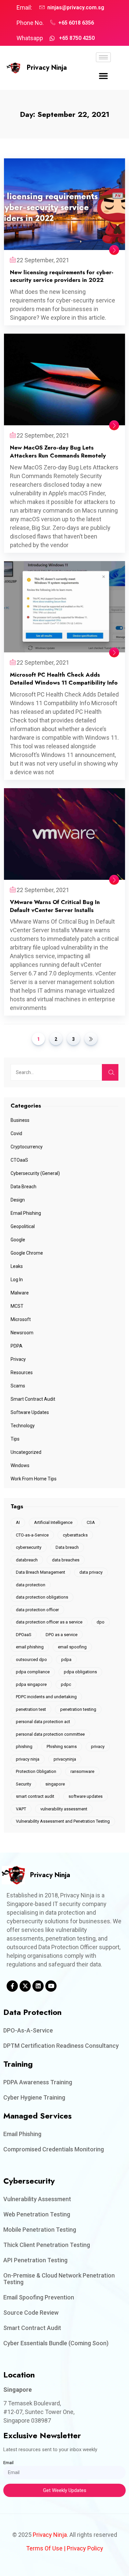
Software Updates (30, 1412)
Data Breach (23, 1187)
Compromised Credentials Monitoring (54, 2149)
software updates (86, 1796)
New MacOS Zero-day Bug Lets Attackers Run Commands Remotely (58, 452)
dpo (101, 1622)
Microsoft (21, 1319)
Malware (20, 1293)
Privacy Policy (85, 2548)
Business (20, 1120)
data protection (31, 1585)
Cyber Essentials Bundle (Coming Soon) (56, 2343)
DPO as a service (62, 1635)
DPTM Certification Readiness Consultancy (61, 2046)
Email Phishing (26, 1213)
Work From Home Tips (34, 1479)
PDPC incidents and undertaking (46, 1697)
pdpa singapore (31, 1684)
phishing (24, 1746)
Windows (20, 1465)
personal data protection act (43, 1722)
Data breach (67, 1547)
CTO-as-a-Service (32, 1535)
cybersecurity (29, 1547)
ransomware (82, 1771)
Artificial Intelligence (53, 1522)
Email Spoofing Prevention (39, 2297)
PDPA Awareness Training (38, 2082)
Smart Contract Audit (33, 1399)
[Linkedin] (38, 1986)
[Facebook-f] (12, 1986)
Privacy (18, 1359)
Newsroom (22, 1333)
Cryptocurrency (27, 1147)
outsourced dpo (31, 1660)
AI (18, 1522)
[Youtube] (51, 1986)
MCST (17, 1306)
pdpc (66, 1684)
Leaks (17, 1266)
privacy (98, 1746)
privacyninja (65, 1759)
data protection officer (37, 1610)
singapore (55, 1784)
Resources (22, 1372)
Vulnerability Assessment (37, 2199)
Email (8, 2463)
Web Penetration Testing (37, 2214)
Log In (17, 1280)
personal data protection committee (50, 1734)
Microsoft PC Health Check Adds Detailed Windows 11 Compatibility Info (64, 679)
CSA (91, 1522)
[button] (104, 76)
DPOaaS (24, 1635)
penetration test (31, 1709)
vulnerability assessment (64, 1809)
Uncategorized (26, 1452)
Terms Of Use (44, 2548)
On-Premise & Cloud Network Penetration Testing (59, 2279)
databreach (27, 1560)
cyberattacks (75, 1535)
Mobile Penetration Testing (40, 2230)
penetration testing (78, 1709)
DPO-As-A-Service (28, 2030)
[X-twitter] (25, 1986)
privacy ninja (28, 1759)
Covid (16, 1133)
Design (18, 1200)
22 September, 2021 (43, 260)
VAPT (21, 1809)
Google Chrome (27, 1253)
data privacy (91, 1572)
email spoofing (72, 1647)
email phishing (30, 1647)
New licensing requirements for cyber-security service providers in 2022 (62, 276)
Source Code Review (31, 2313)
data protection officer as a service (49, 1622)
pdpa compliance (33, 1672)
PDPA (17, 1346)
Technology (23, 1426)
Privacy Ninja (47, 68)
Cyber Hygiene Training (34, 2097)
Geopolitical (23, 1226)
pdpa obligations (80, 1672)
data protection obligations (42, 1597)
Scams (18, 1386)
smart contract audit (35, 1796)
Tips (15, 1439)
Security (23, 1784)
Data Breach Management (41, 1572)
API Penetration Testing (35, 2260)
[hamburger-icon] (103, 57)
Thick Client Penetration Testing (47, 2245)
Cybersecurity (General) (35, 1173)
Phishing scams (62, 1746)
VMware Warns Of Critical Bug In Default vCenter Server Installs (55, 906)
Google (18, 1240)
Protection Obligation (36, 1771)
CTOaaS (19, 1160)
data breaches (66, 1560)
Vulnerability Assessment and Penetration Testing (63, 1821)
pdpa (66, 1660)
